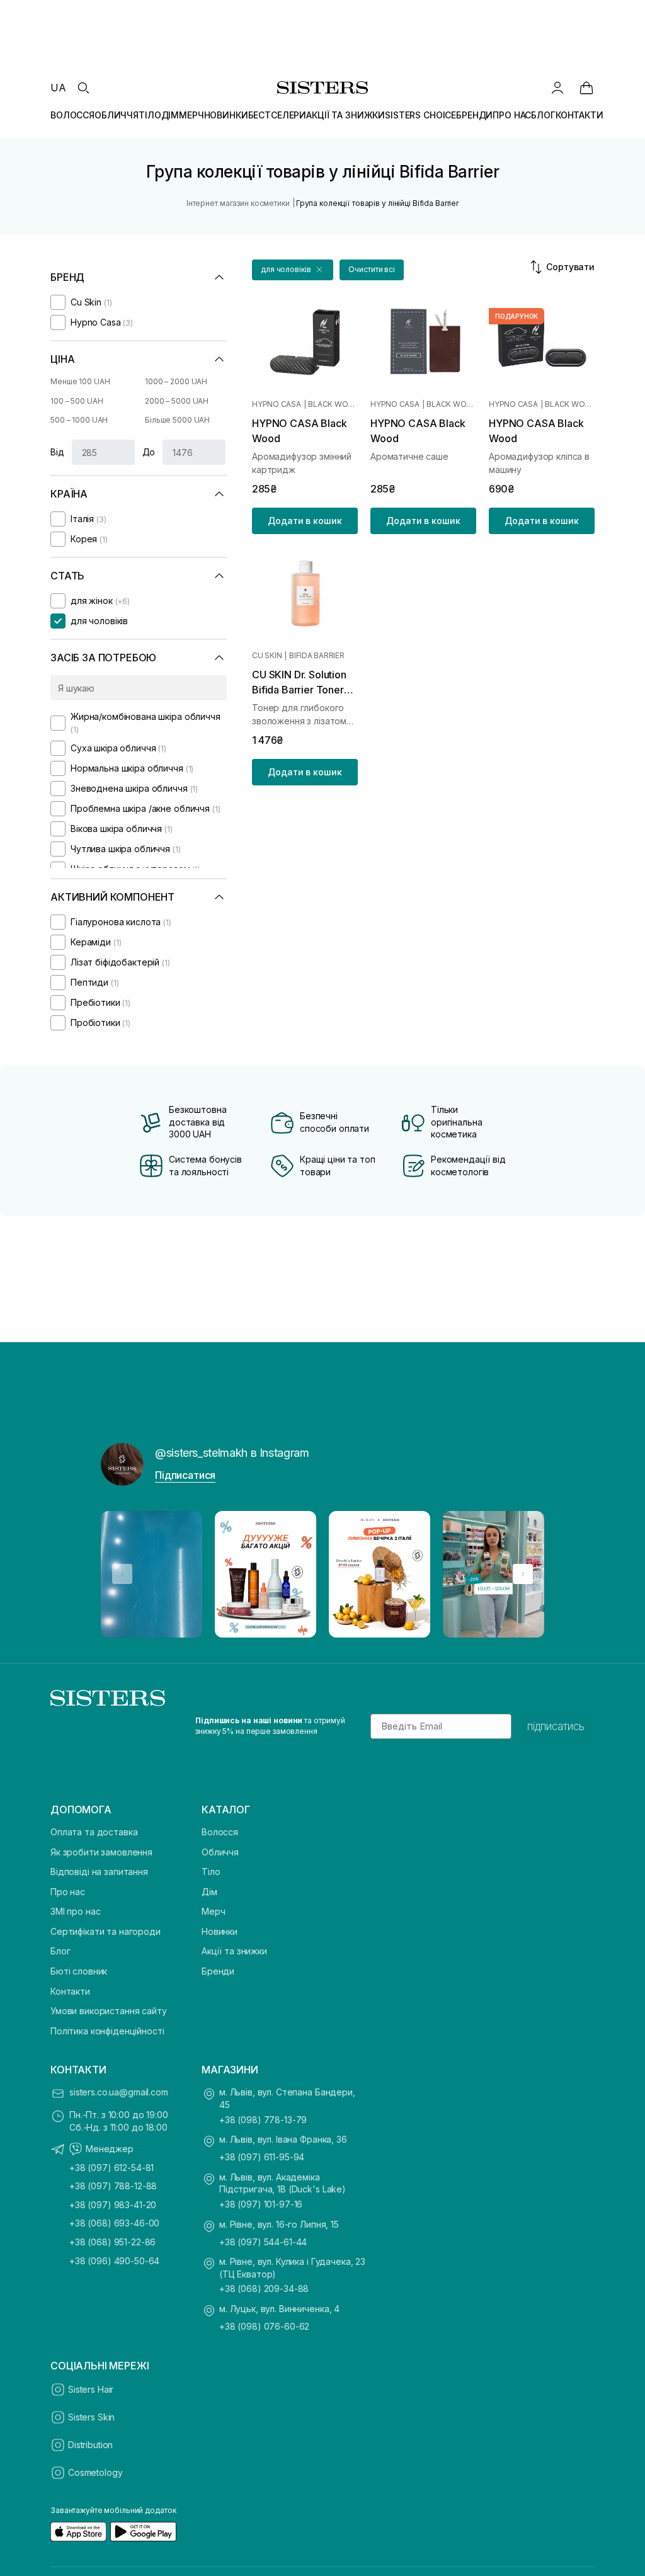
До (149, 452)
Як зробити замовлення (101, 1852)
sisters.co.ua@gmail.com (119, 2092)
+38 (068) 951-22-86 (112, 2242)
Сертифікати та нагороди (106, 1931)
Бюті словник (79, 1971)
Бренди (218, 1971)
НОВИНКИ (226, 115)
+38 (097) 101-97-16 (261, 2204)
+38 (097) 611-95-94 (262, 2157)
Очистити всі (372, 269)
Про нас (68, 1892)
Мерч (213, 1911)
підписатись (556, 1726)
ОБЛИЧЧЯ (117, 115)
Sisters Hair (91, 2389)
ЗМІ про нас (75, 1911)
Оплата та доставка (94, 1832)
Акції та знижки (234, 1951)
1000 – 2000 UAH (176, 381)
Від (57, 452)
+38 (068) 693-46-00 (114, 2223)
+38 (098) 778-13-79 (263, 2120)
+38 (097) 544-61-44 (263, 2242)
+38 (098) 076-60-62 (264, 2326)
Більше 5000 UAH (177, 420)
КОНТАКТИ (579, 115)
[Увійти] (557, 88)
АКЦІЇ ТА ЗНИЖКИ (345, 115)
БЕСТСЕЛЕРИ (277, 115)
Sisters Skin (91, 2417)
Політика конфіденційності (107, 2031)
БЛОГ (543, 115)
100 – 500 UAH (77, 401)
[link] (586, 88)
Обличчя (220, 1852)
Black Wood (333, 404)
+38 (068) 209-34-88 (264, 2288)
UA (58, 88)
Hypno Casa (277, 404)
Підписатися (185, 1475)
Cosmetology (95, 2472)
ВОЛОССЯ (72, 115)
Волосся (220, 1832)
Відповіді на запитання (99, 1872)
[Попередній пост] (122, 1574)
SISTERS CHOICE (420, 115)
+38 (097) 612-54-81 (111, 2168)
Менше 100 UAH (80, 381)
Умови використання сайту (109, 2011)
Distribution (90, 2445)
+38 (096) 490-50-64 (114, 2261)
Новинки (220, 1931)
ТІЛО (150, 115)
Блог (60, 1951)
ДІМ (170, 115)
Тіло (211, 1872)
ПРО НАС (512, 115)
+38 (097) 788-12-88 (113, 2186)
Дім (209, 1892)
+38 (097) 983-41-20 (113, 2205)
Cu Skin (267, 656)
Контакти (70, 1991)
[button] (293, 270)
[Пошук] (83, 88)
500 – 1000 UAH (79, 420)
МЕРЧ (191, 115)
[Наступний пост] (523, 1574)
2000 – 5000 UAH (177, 401)
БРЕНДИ (474, 115)
